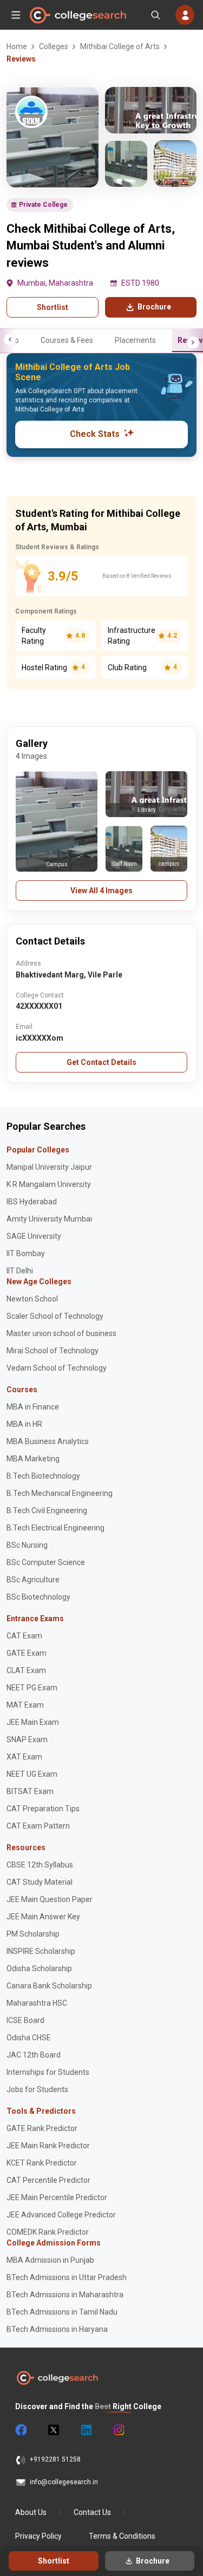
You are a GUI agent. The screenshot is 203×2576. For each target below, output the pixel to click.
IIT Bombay (26, 1253)
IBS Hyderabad (32, 1202)
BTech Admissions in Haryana (57, 2329)
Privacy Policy (38, 2536)
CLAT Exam (26, 1670)
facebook (21, 2430)
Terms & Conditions (122, 2536)
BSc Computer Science (46, 1562)
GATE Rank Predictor (42, 2128)
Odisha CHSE (29, 2038)
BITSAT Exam (30, 1791)
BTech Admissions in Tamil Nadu (62, 2312)
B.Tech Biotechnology (43, 1476)
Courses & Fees (67, 340)
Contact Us (92, 2512)
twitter (53, 2430)
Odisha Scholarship (39, 1968)
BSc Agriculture (33, 1580)
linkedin (86, 2430)
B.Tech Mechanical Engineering (60, 1493)
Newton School (32, 1299)
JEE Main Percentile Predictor (57, 2197)
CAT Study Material (40, 1882)
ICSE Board (25, 2020)
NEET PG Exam (32, 1688)
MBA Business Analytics (48, 1441)
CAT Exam (24, 1636)
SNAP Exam (27, 1739)
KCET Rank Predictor (42, 2163)
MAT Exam (25, 1705)
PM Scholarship (33, 1934)
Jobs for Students (37, 2089)
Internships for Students (48, 2072)
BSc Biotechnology (38, 1597)
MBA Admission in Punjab (50, 2260)
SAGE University (34, 1236)
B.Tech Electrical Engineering (55, 1528)
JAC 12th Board (34, 2055)
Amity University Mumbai (49, 1219)
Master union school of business (61, 1333)
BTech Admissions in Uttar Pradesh (67, 2277)
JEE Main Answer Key (43, 1917)
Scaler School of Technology (55, 1316)
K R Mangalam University (49, 1184)
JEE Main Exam (33, 1722)
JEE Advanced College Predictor (61, 2215)
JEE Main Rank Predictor (48, 2146)
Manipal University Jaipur (49, 1167)
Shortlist (53, 307)
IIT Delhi (20, 1271)
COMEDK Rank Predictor (48, 2232)
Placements (135, 340)
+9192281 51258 (55, 2459)
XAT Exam (24, 1757)
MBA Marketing (33, 1459)
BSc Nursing (27, 1545)
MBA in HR (24, 1424)
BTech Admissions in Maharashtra (65, 2295)
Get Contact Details (101, 1062)
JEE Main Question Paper (50, 1899)
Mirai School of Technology (53, 1351)
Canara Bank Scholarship (49, 1986)
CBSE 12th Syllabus (40, 1865)
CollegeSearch (77, 15)
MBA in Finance (33, 1407)
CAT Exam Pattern (38, 1826)
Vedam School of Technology (57, 1368)
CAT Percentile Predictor (48, 2180)
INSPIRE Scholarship (41, 1951)
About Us (31, 2512)
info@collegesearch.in (64, 2482)
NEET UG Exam (32, 1774)
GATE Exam (27, 1653)
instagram (118, 2430)
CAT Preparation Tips (43, 1809)
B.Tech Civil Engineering (47, 1510)
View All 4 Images (101, 891)
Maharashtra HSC (37, 2003)
